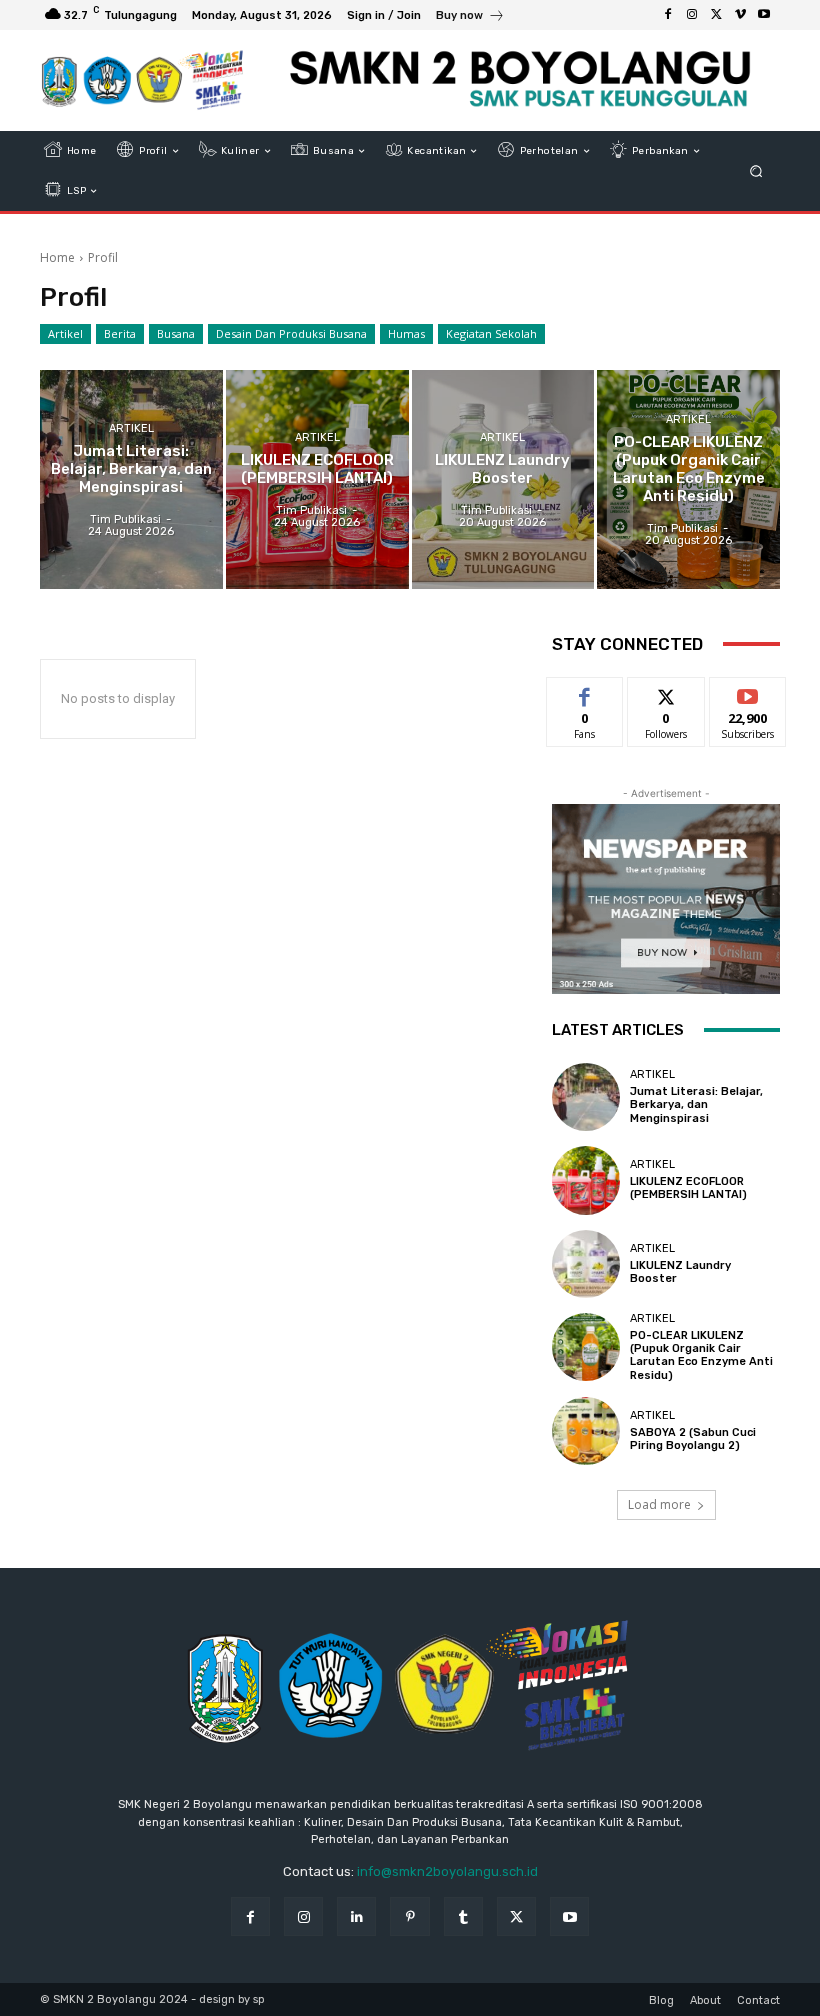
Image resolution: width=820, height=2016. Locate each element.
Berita (120, 333)
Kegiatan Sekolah (491, 333)
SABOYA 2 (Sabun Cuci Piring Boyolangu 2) (693, 1439)
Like (585, 692)
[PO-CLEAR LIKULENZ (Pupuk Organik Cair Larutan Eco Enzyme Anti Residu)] (688, 479)
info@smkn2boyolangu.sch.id (447, 1871)
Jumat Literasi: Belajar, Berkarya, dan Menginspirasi (696, 1104)
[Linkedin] (356, 1916)
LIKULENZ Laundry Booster (680, 1272)
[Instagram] (692, 15)
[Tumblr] (463, 1916)
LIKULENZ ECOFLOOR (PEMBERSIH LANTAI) (688, 1188)
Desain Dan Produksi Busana (291, 333)
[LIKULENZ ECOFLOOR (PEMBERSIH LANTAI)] (317, 479)
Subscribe (748, 692)
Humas (406, 333)
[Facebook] (668, 15)
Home (57, 257)
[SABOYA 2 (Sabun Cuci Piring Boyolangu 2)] (586, 1431)
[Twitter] (716, 15)
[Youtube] (764, 15)
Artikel (65, 333)
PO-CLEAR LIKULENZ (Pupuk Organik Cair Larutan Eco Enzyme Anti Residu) (701, 1355)
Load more (659, 1504)
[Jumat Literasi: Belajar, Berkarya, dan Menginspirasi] (131, 479)
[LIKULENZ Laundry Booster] (503, 479)
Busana (176, 333)
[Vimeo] (740, 15)
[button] (756, 171)
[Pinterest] (409, 1916)
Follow (666, 692)
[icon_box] (470, 17)
